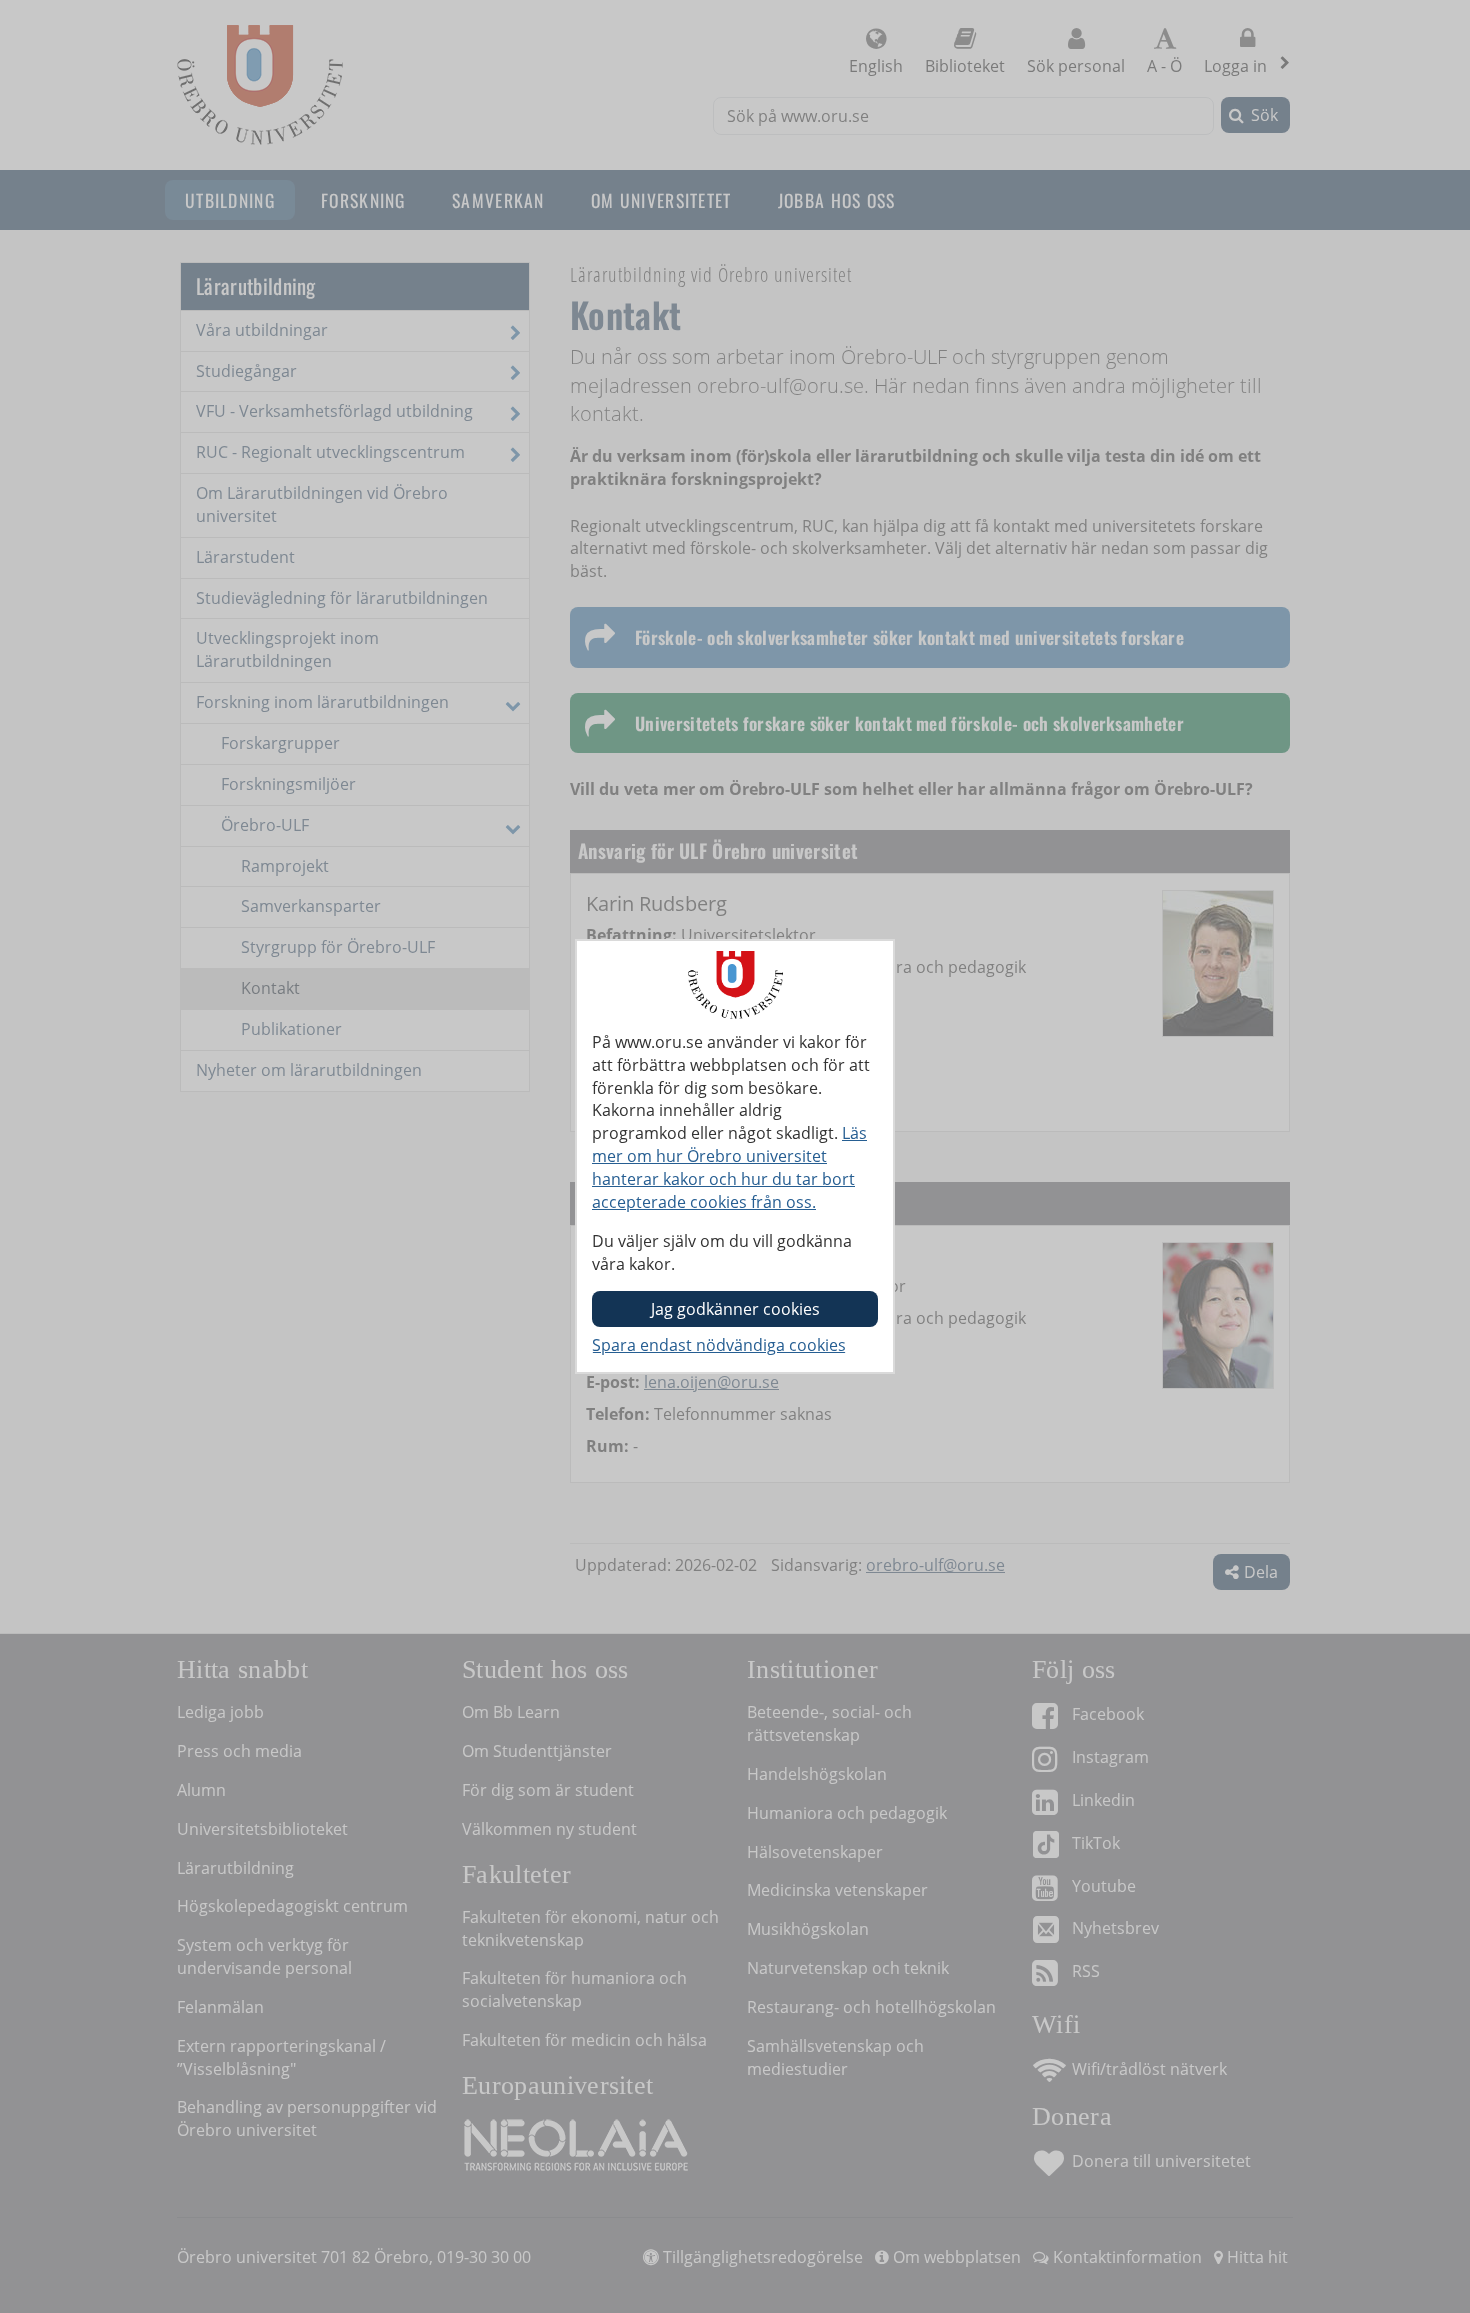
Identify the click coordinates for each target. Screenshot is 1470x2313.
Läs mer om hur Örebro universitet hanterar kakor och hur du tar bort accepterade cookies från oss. (729, 1167)
